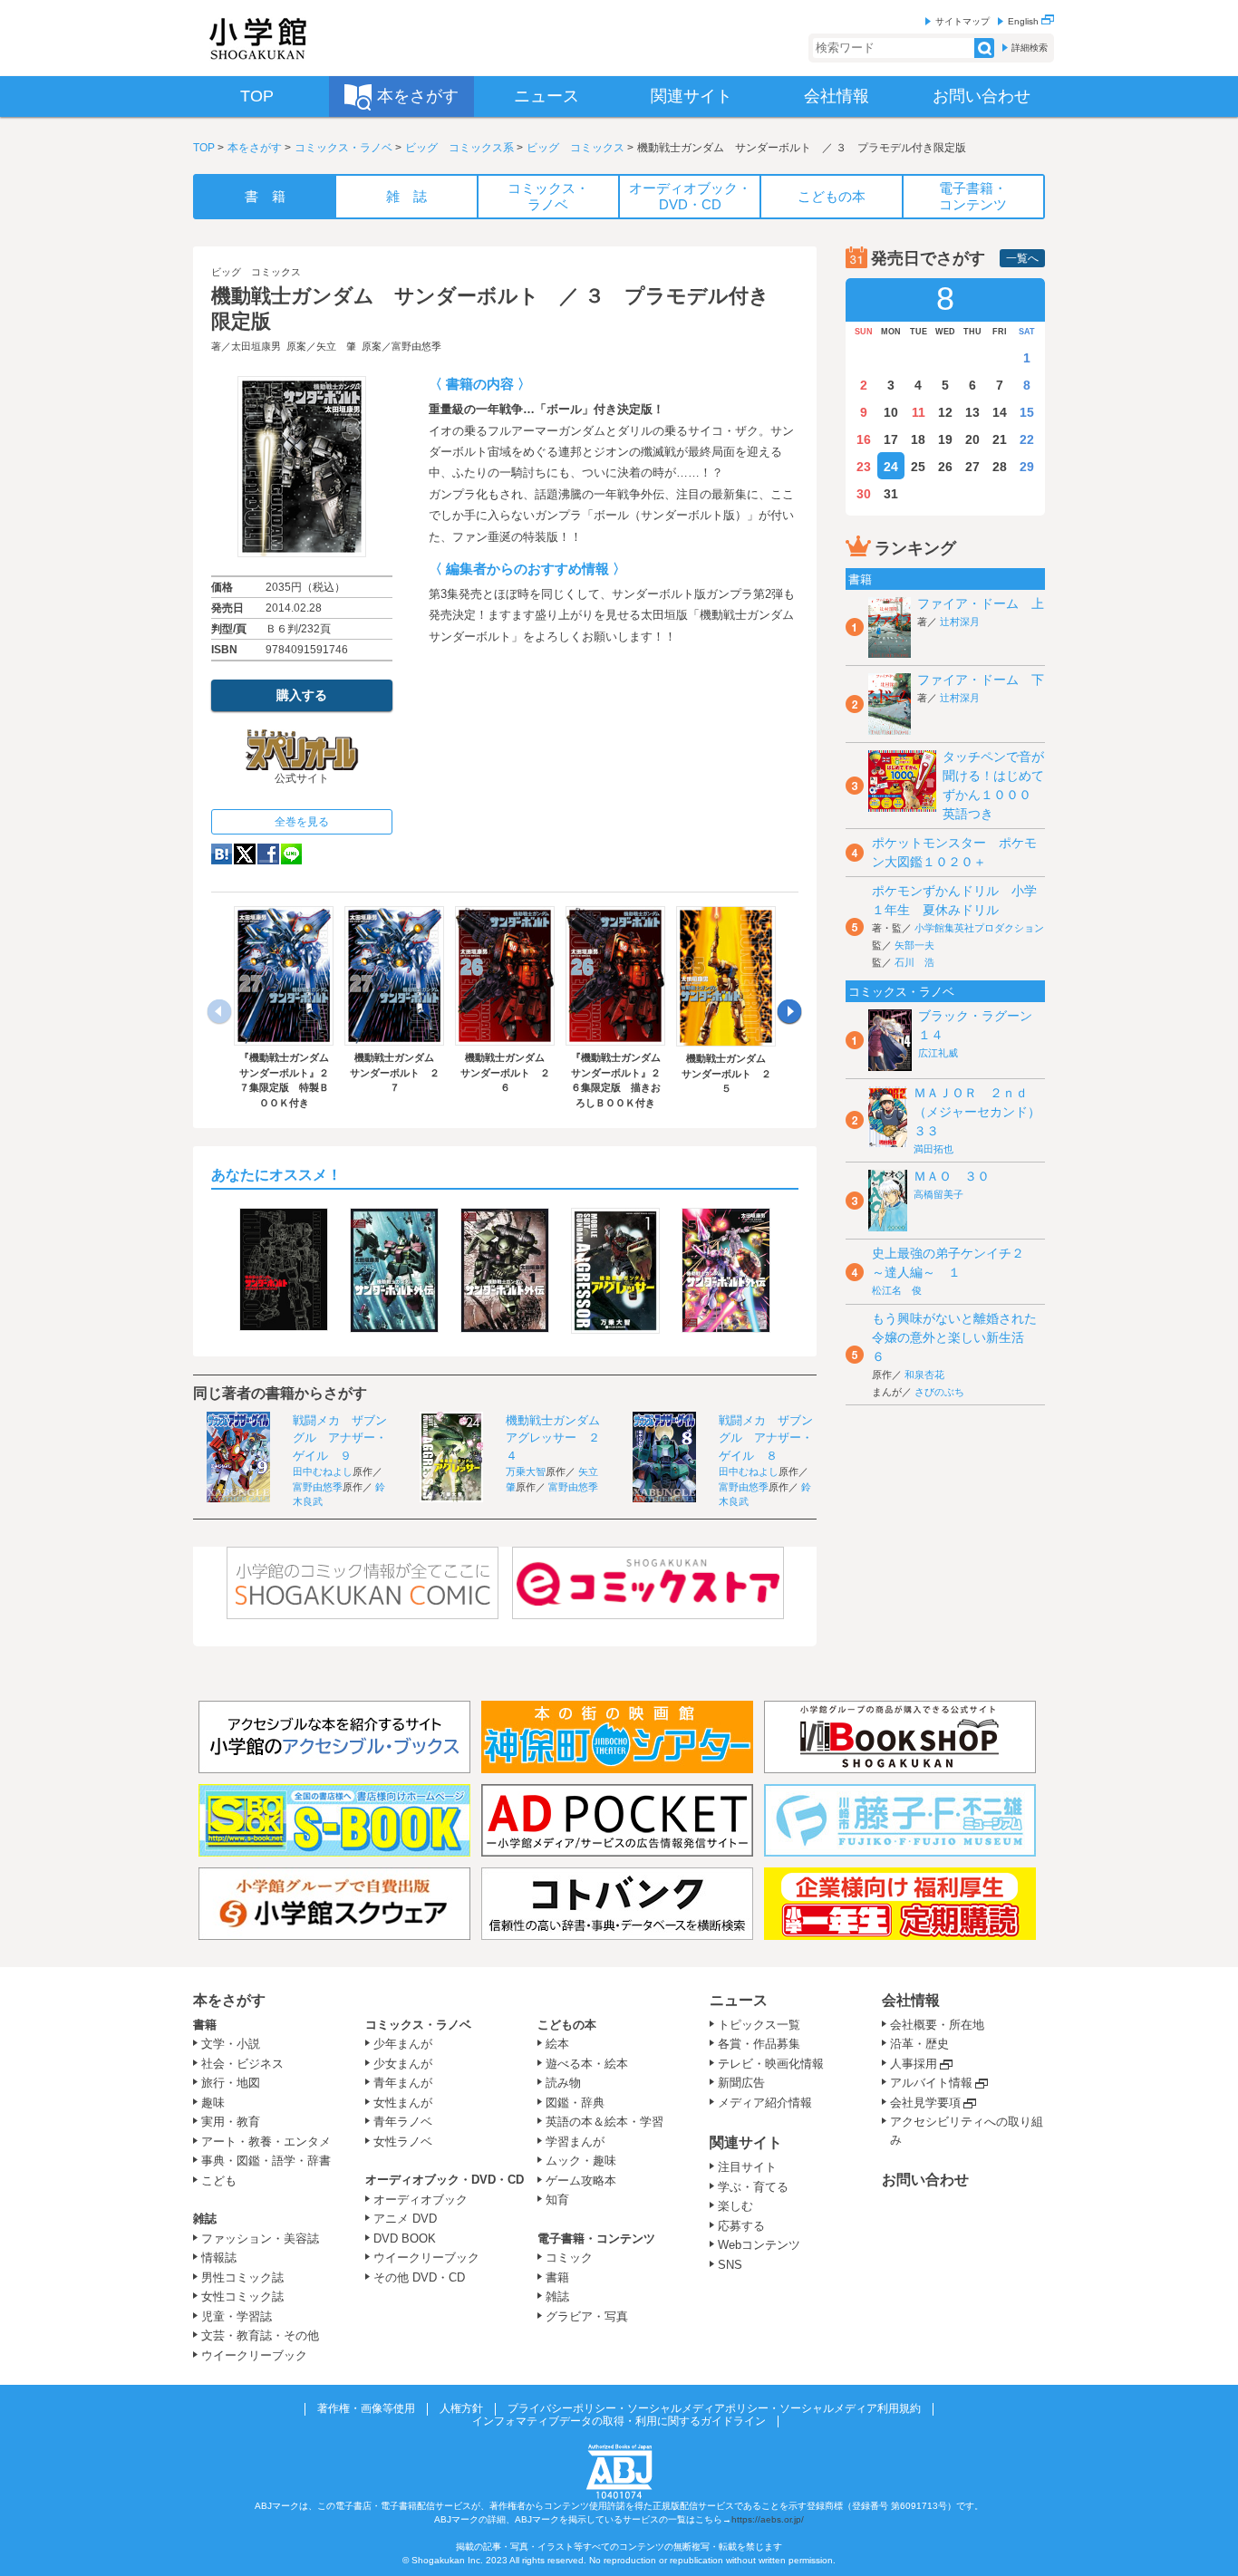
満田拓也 (933, 1149)
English (1025, 21)
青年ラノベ (403, 2122)
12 (945, 412)
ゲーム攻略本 (581, 2180)
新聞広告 (741, 2083)
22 (1027, 439)
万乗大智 (526, 1471)
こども (219, 2180)
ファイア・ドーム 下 (981, 680)
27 (972, 467)
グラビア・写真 (587, 2316)
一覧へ (1022, 258)
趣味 (213, 2103)
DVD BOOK (405, 2238)
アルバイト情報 (931, 2083)
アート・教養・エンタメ (266, 2142)
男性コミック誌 (242, 2277)
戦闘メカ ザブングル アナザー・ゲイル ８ (766, 1438)
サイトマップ (962, 21)
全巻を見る (302, 822)
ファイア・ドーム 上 (981, 603)
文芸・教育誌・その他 (260, 2335)
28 (1000, 467)
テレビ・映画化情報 (771, 2064)
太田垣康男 (256, 346)
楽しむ (735, 2206)
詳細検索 (1030, 48)
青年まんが (403, 2083)
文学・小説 (231, 2044)
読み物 (563, 2083)
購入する (302, 695)
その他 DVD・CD (419, 2277)
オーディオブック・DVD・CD (445, 2180)
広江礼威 (938, 1053)
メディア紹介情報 (765, 2103)
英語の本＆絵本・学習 (604, 2122)
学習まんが (581, 2142)
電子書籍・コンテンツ (596, 2238)
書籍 (205, 2025)
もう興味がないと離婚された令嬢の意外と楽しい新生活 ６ (954, 1337)
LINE (291, 854)
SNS (730, 2265)
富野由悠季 (416, 346)
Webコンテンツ (759, 2245)
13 (972, 412)
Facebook (268, 854)
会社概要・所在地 (937, 2025)
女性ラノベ (403, 2142)
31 (891, 494)
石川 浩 (914, 962)
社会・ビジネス (242, 2064)
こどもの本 (567, 2025)
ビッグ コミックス (575, 148)
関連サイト (746, 2142)
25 (918, 467)
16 (864, 439)
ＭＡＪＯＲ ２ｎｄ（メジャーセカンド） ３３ (983, 1112)
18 (918, 439)
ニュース (739, 2000)
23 (864, 467)
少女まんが (403, 2064)
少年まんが (403, 2044)
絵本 (557, 2044)
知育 (557, 2200)
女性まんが (403, 2103)
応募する (741, 2226)
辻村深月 (960, 622)
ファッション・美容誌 (260, 2238)
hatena (222, 854)
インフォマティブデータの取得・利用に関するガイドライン (619, 2421)
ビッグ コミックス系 (459, 148)
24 (891, 467)
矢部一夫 (914, 945)
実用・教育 (231, 2122)
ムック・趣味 (581, 2161)
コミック (569, 2258)
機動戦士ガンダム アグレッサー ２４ (559, 1438)
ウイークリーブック (254, 2355)
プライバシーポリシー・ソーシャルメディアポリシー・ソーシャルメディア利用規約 (714, 2408)
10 (891, 412)
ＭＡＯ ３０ (952, 1176)
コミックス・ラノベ (343, 148)
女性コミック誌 (242, 2296)
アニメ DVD (405, 2219)
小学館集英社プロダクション (979, 928)
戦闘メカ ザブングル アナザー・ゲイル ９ (340, 1438)
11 (919, 412)
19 (945, 439)
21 (1000, 439)
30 (864, 494)
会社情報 (911, 2000)
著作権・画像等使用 (366, 2408)
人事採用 (914, 2064)
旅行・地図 (231, 2083)
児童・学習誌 (237, 2316)
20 (972, 439)
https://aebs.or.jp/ (768, 2519)
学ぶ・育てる (753, 2187)
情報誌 (219, 2258)
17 (891, 439)
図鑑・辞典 (575, 2103)
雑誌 (205, 2219)
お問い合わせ (925, 2180)
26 (945, 467)
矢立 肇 (336, 346)
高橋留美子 (938, 1194)
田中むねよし (323, 1471)
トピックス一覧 (759, 2025)
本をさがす (255, 148)
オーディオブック (421, 2200)
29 (1027, 467)
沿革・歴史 (919, 2044)
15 (1027, 412)
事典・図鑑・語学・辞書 (266, 2161)
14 (1000, 412)
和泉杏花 (924, 1375)
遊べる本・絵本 (587, 2064)
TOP (204, 148)
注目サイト (747, 2167)
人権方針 (461, 2408)
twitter (245, 854)
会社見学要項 (925, 2103)
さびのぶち (939, 1392)
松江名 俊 (897, 1290)
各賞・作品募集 (759, 2044)
